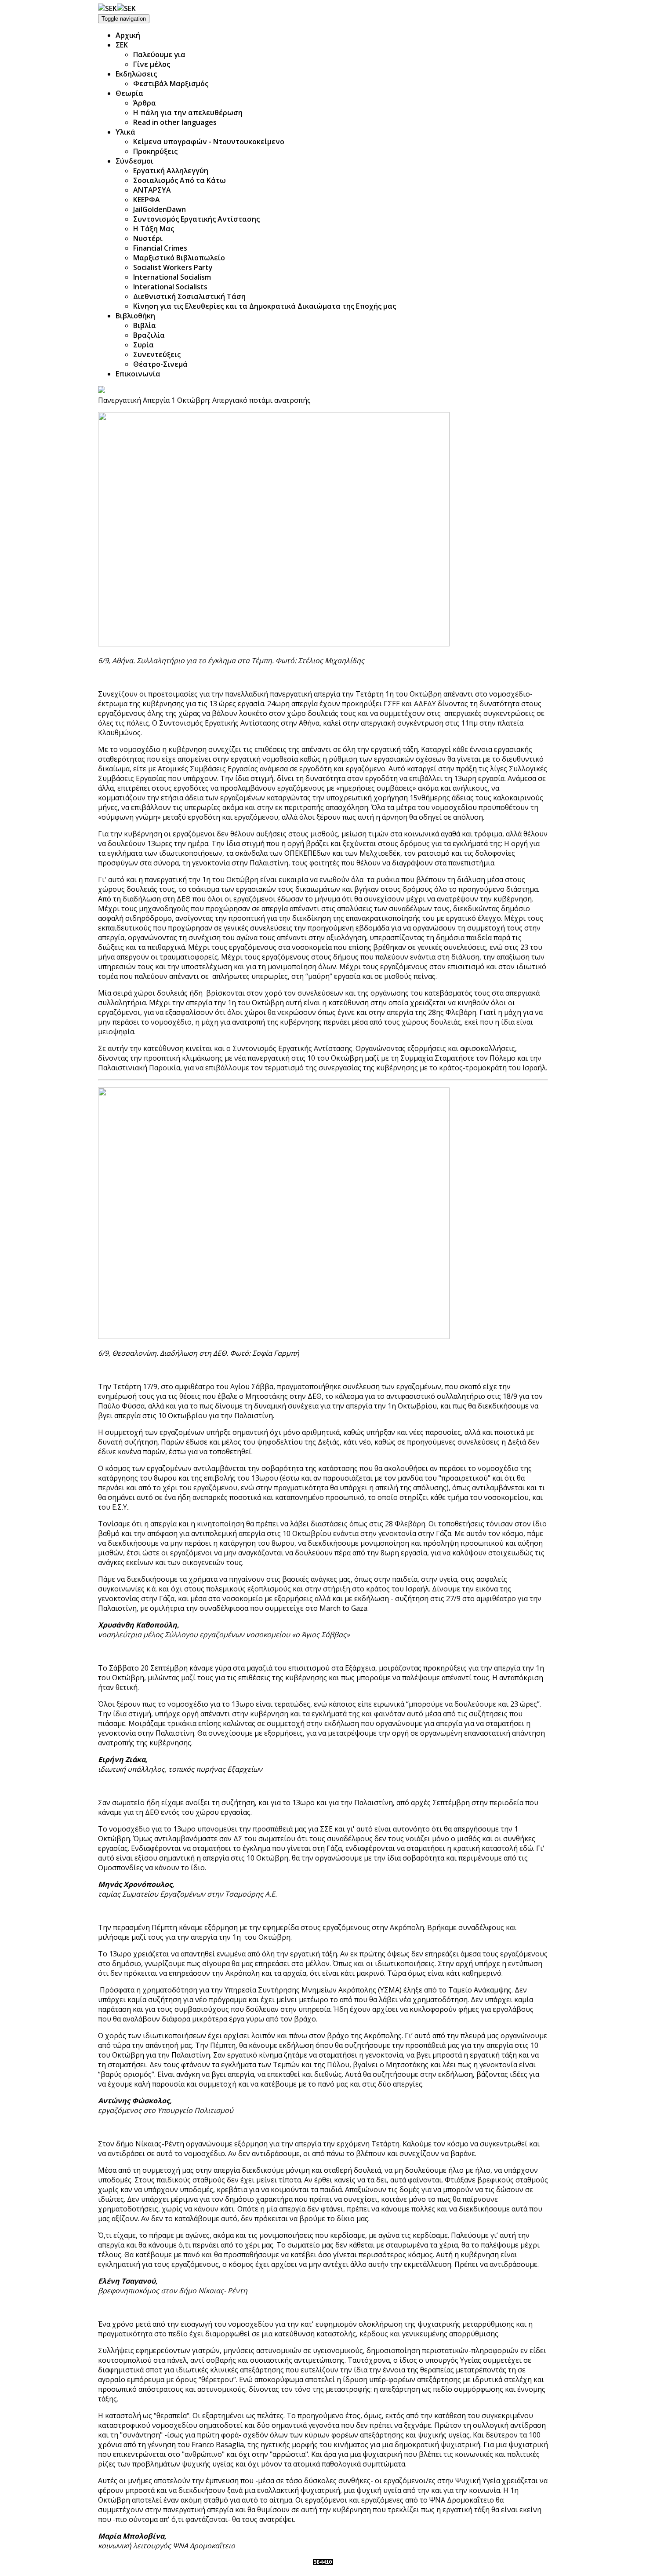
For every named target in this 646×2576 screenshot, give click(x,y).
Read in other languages (175, 122)
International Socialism (172, 277)
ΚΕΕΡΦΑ (147, 200)
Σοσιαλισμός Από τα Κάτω (180, 180)
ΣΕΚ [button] (122, 45)
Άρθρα (145, 103)
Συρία (143, 345)
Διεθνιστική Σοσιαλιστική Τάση (189, 296)
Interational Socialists (170, 287)
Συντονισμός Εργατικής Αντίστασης (196, 219)
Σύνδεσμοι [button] (134, 161)
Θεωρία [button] (129, 93)
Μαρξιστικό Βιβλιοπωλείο (179, 258)
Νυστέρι (148, 238)
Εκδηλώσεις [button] (136, 74)
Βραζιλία (149, 335)
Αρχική (128, 35)
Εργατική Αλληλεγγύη (171, 171)
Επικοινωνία (138, 374)
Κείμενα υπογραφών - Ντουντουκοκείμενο (209, 142)
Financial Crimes (160, 248)
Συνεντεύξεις (157, 354)
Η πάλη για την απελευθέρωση (188, 113)
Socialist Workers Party (173, 267)
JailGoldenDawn (160, 209)
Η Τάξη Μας (154, 229)
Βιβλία (145, 325)
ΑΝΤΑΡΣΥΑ (152, 190)
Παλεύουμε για (159, 55)
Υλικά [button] (125, 132)
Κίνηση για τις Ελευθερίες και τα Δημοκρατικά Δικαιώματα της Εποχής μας (265, 306)
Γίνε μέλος (152, 64)
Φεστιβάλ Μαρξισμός (171, 84)
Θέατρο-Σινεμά (160, 364)
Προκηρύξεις (155, 151)
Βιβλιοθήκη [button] (135, 316)
